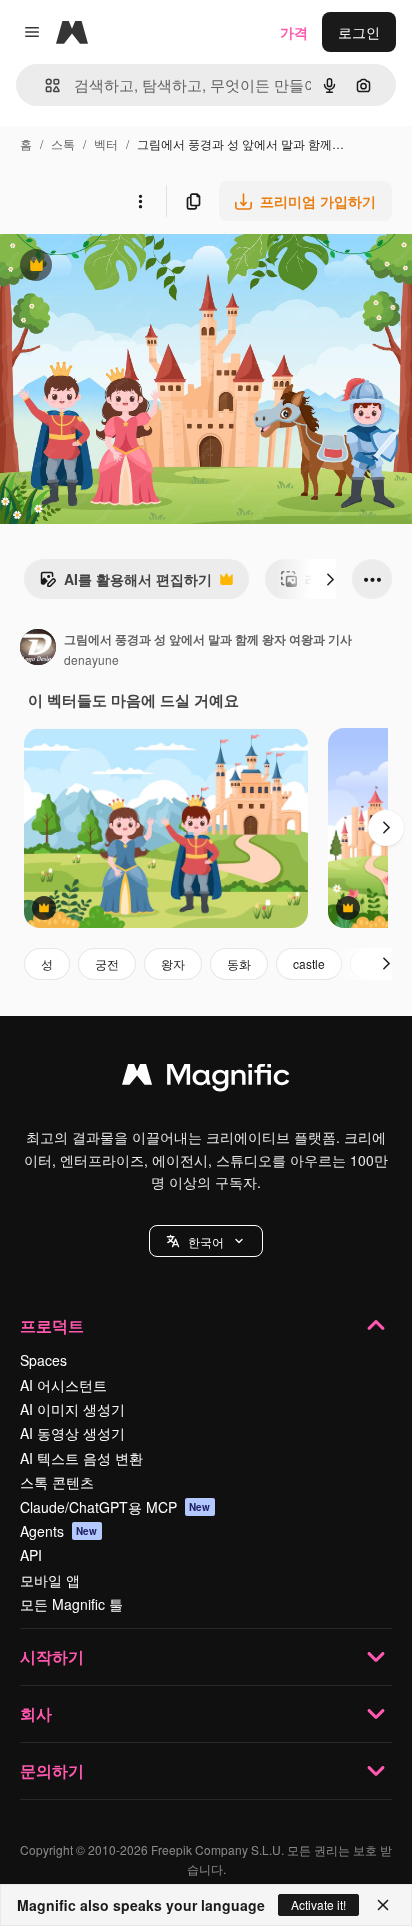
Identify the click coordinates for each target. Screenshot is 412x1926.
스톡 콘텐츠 (57, 1482)
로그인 (359, 32)
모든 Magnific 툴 (71, 1604)
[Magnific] (206, 1079)
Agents (59, 1531)
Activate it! (318, 1904)
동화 (239, 963)
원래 (115, 267)
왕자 (173, 963)
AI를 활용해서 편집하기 (125, 584)
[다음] (330, 579)
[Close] (383, 1905)
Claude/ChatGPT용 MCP (115, 1507)
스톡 (63, 143)
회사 (36, 1713)
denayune (91, 659)
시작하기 (52, 1656)
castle (309, 963)
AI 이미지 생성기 (72, 1409)
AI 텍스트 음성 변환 (81, 1458)
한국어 (206, 1241)
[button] (206, 1241)
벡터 (106, 143)
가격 (294, 32)
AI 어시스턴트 (63, 1385)
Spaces (43, 1360)
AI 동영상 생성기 (72, 1433)
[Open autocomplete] (44, 85)
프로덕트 (52, 1325)
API (31, 1555)
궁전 (107, 963)
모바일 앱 (50, 1580)
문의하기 (52, 1770)
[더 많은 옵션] (140, 201)
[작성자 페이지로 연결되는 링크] (38, 649)
